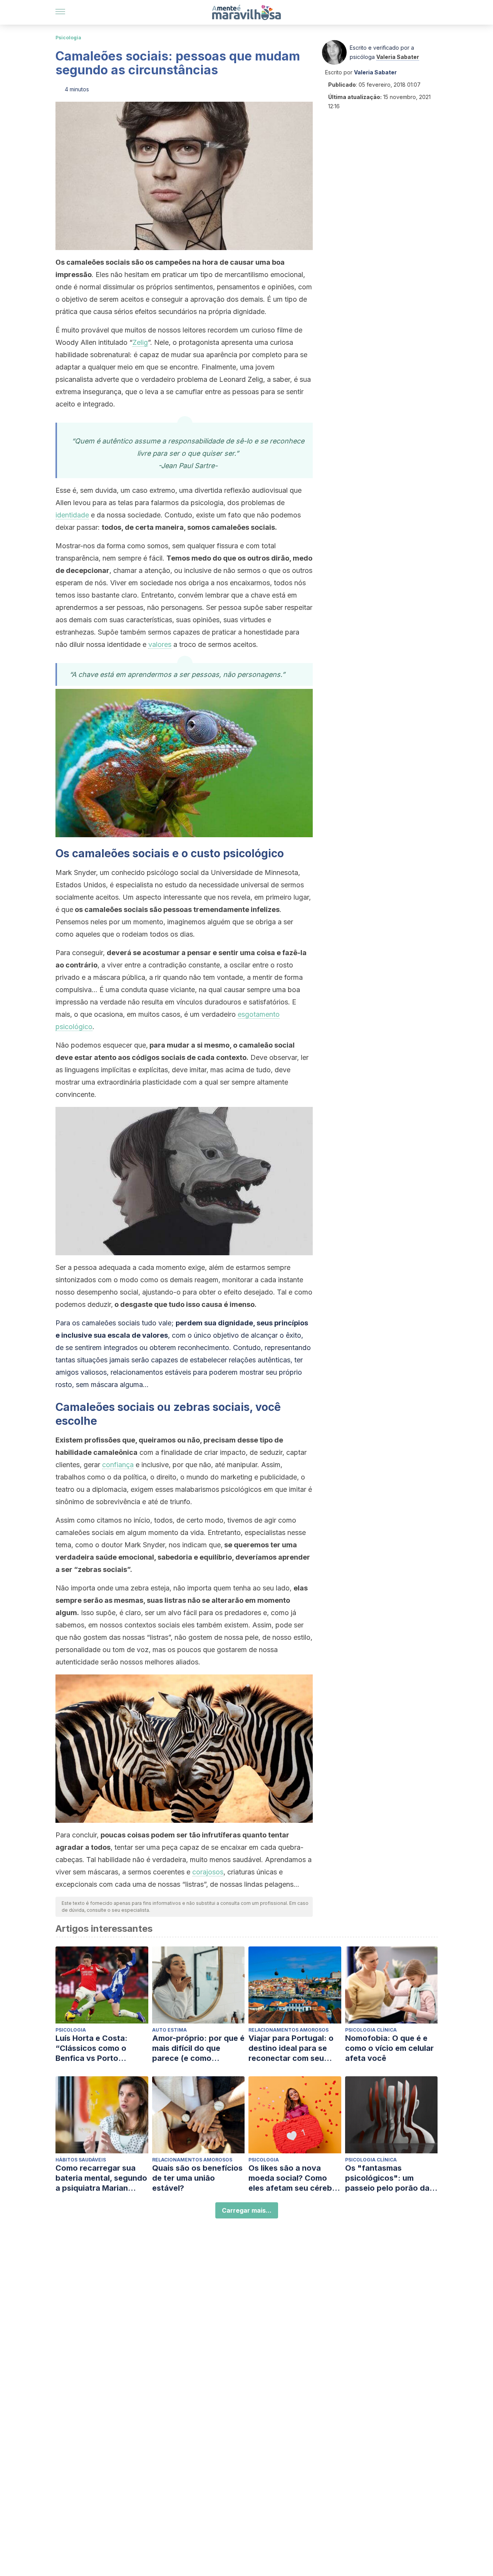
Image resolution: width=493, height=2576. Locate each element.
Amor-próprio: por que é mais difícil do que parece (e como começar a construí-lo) (198, 2048)
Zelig (140, 342)
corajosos (208, 1872)
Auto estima (169, 2030)
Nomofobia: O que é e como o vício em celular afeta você (389, 2048)
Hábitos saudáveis (81, 2160)
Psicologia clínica (371, 2030)
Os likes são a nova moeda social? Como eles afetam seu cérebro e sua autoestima (294, 2178)
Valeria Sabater (398, 57)
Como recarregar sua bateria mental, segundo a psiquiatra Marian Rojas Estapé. (101, 2178)
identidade (72, 515)
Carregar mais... (247, 2210)
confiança (118, 1465)
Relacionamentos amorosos (288, 2030)
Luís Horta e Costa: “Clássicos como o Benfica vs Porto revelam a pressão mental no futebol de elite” (95, 2048)
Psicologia (68, 38)
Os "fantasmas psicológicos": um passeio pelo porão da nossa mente (387, 2178)
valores (160, 644)
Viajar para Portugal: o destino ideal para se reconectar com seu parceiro (291, 2048)
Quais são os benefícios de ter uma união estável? (197, 2178)
